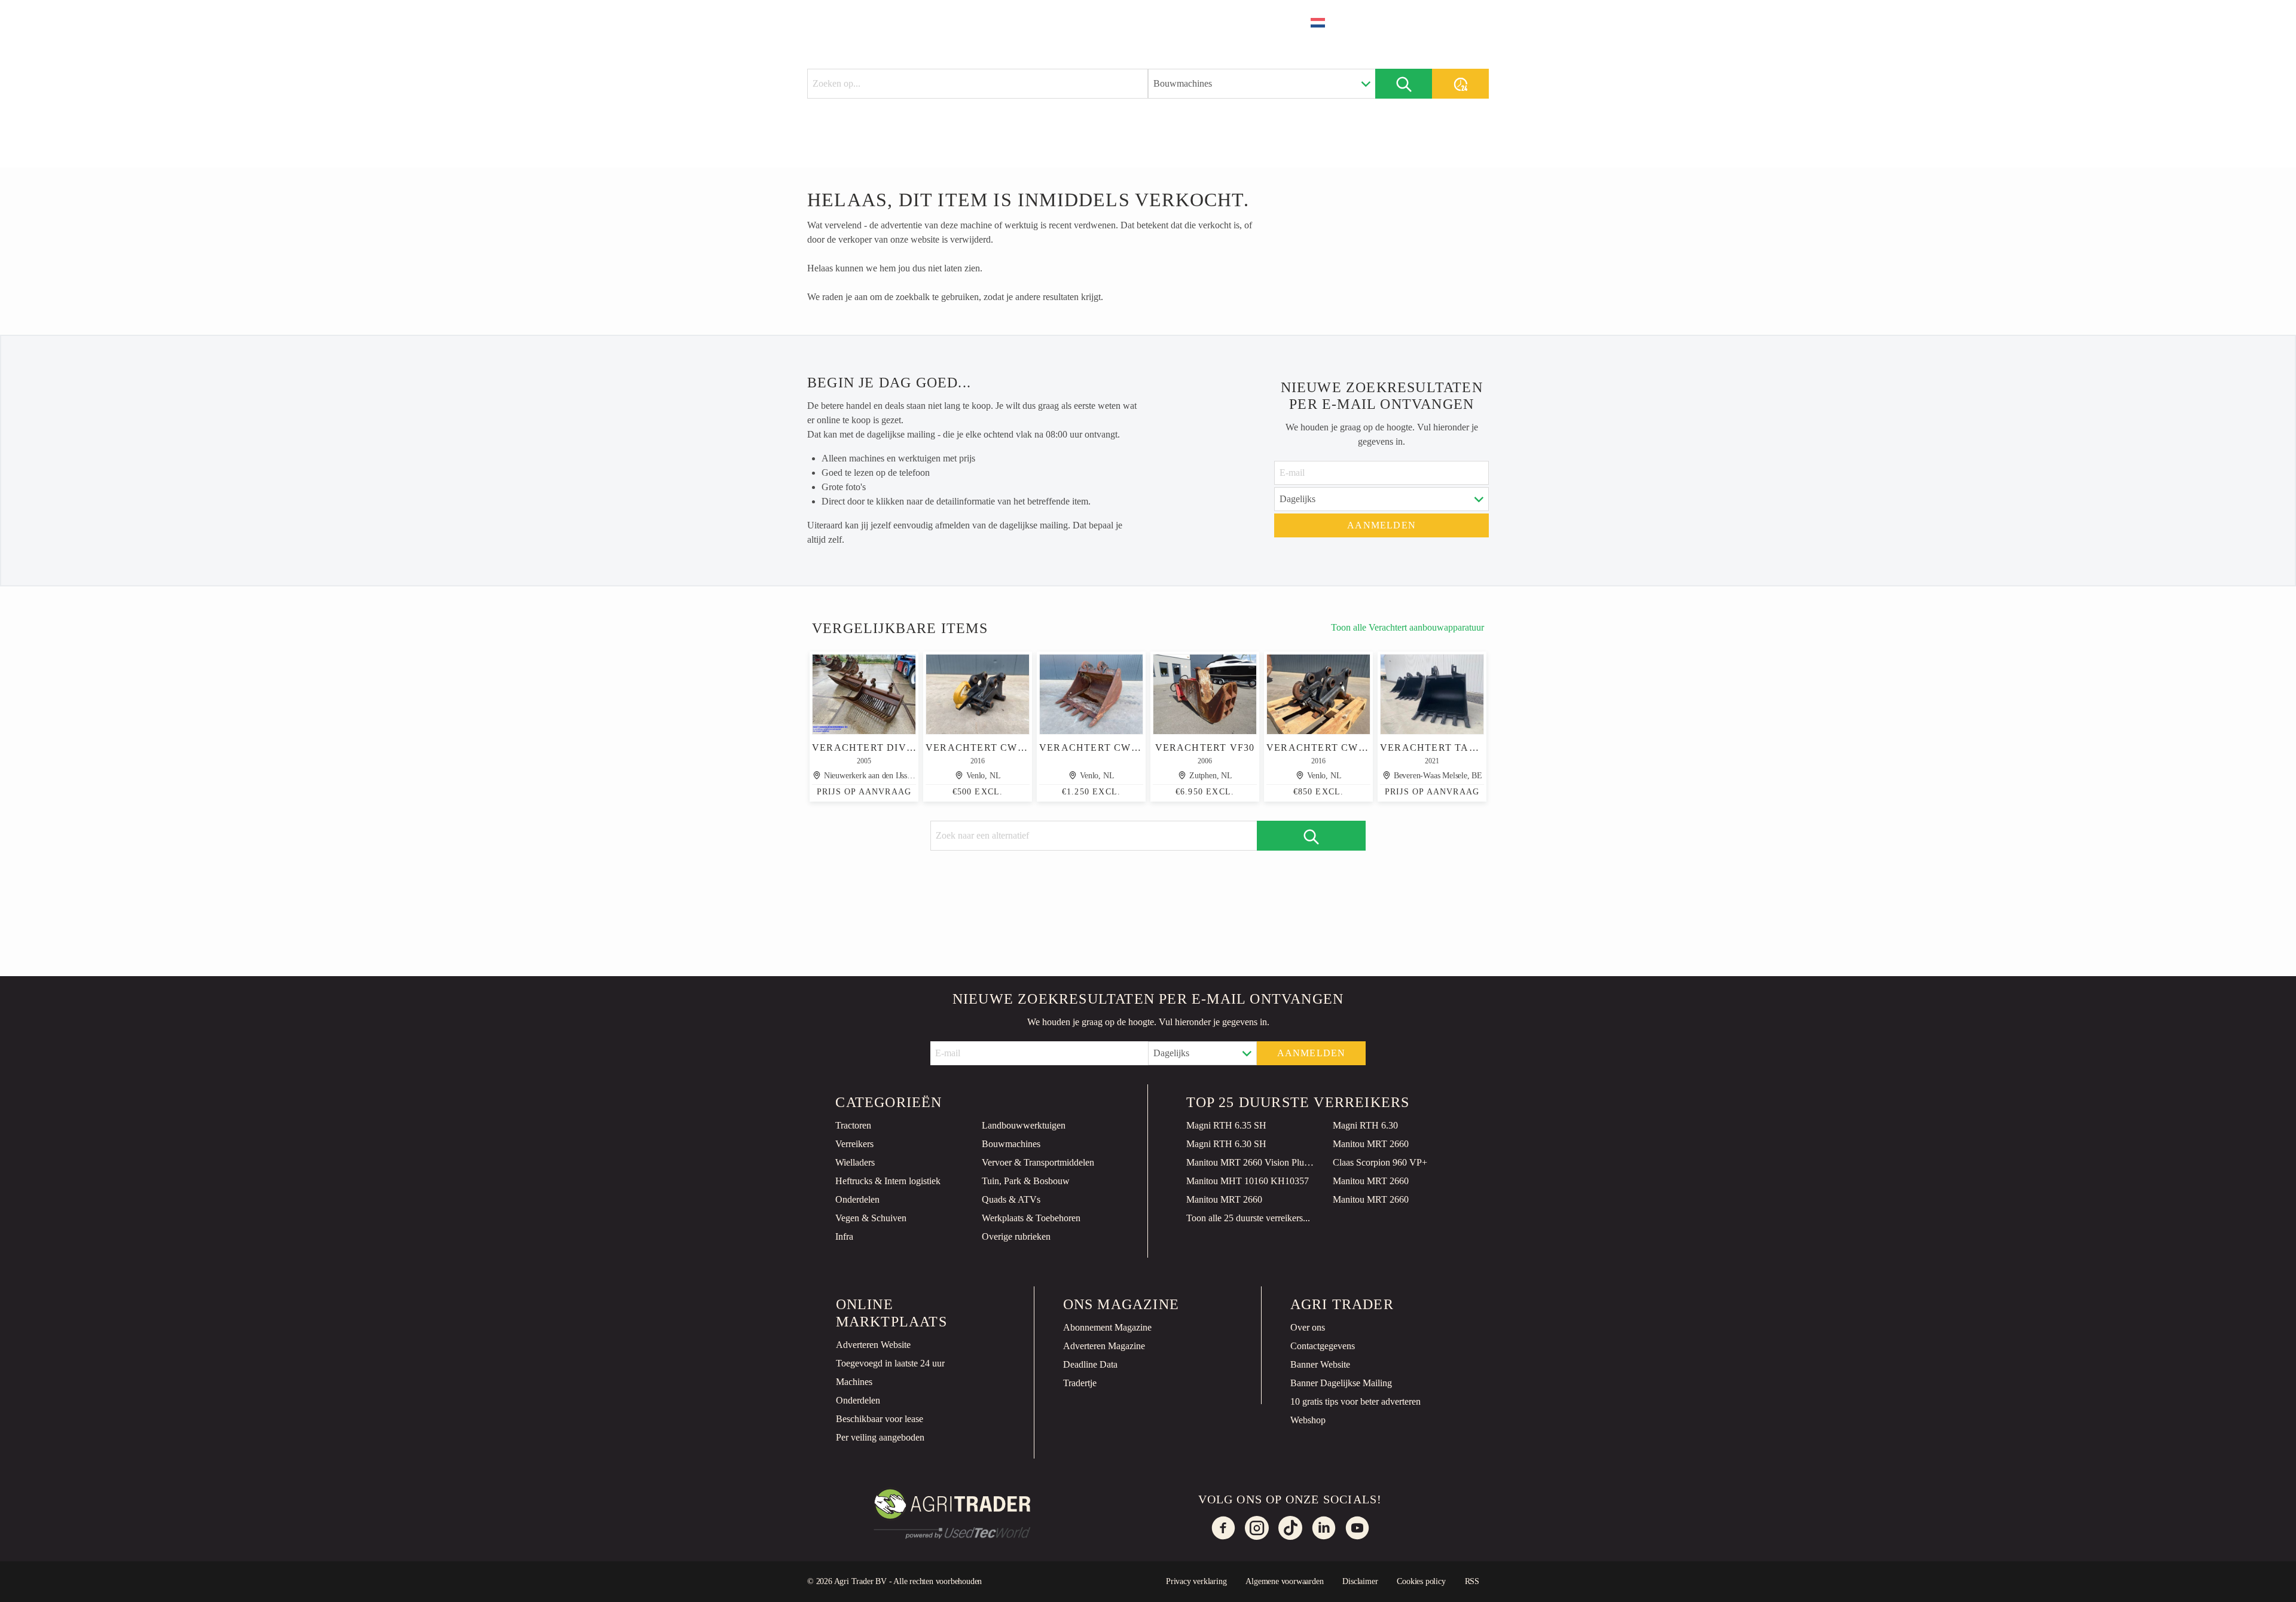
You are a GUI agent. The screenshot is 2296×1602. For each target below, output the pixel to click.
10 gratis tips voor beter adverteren (1355, 1401)
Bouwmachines (1011, 1144)
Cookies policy (1421, 1581)
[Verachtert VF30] (1205, 694)
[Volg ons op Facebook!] (1223, 1528)
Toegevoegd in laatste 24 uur (890, 1363)
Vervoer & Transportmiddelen (1038, 1162)
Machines (854, 1382)
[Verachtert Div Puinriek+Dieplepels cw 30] (864, 694)
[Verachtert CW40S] (1091, 694)
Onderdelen (857, 1199)
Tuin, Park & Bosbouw (1026, 1181)
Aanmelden (1381, 525)
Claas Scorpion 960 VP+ (1380, 1162)
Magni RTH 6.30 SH (1226, 1144)
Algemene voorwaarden (1284, 1581)
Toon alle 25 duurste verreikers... (1248, 1218)
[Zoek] (1404, 84)
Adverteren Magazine (1104, 1346)
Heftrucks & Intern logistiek (888, 1181)
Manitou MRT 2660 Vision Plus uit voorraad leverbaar (1250, 1162)
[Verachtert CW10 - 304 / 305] (1318, 694)
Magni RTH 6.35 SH (1226, 1125)
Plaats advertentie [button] (1421, 22)
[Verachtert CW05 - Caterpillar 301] (978, 694)
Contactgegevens (1323, 1346)
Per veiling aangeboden (880, 1437)
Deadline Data (1090, 1364)
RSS (1472, 1581)
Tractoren (853, 1125)
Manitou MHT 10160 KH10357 (1248, 1181)
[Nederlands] (1326, 23)
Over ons (1308, 1327)
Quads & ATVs (1011, 1199)
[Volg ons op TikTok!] (1290, 1528)
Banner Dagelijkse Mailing (1341, 1383)
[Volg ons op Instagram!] (1257, 1528)
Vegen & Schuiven (871, 1218)
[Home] (936, 21)
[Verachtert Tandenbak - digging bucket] (1432, 694)
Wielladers (855, 1162)
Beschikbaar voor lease (880, 1419)
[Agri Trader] (863, 22)
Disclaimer (1360, 1581)
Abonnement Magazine (1107, 1327)
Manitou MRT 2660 (1371, 1144)
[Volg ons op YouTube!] (1357, 1528)
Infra (844, 1236)
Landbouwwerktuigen (1024, 1125)
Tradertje (1080, 1383)
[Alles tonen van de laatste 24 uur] (1460, 84)
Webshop (1308, 1420)
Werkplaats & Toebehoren (1031, 1218)
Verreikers (854, 1144)
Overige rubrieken (1016, 1236)
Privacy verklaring (1196, 1581)
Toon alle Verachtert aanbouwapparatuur (1407, 627)
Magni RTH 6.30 (1365, 1125)
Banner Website (1320, 1364)
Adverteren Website (873, 1345)
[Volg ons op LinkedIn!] (1324, 1528)
